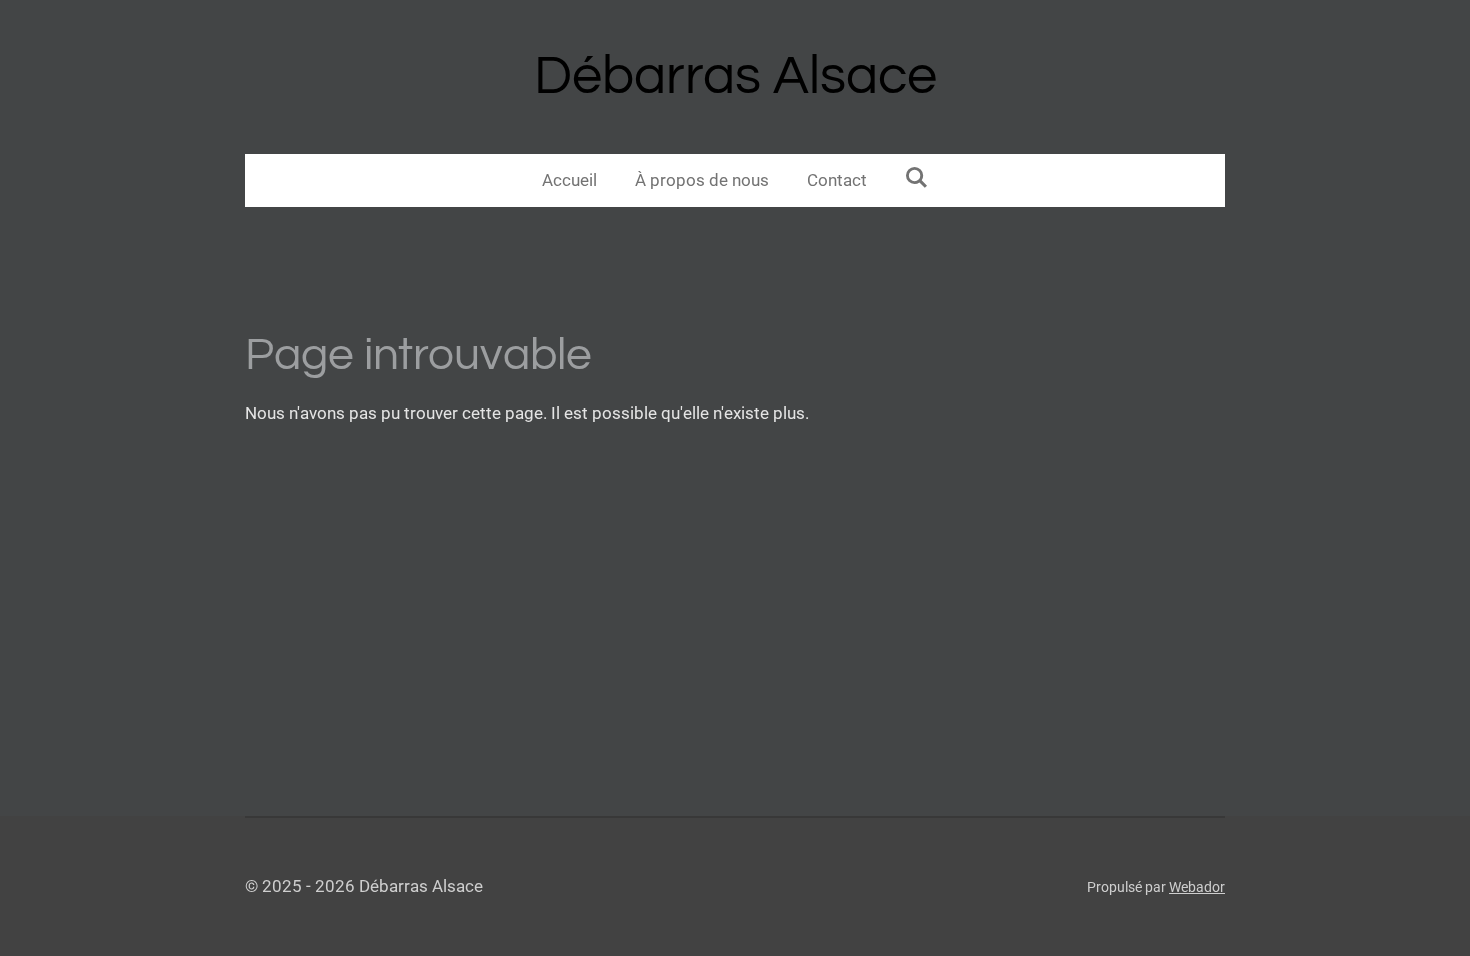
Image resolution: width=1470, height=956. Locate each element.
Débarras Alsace (735, 76)
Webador (1197, 887)
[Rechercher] (917, 178)
